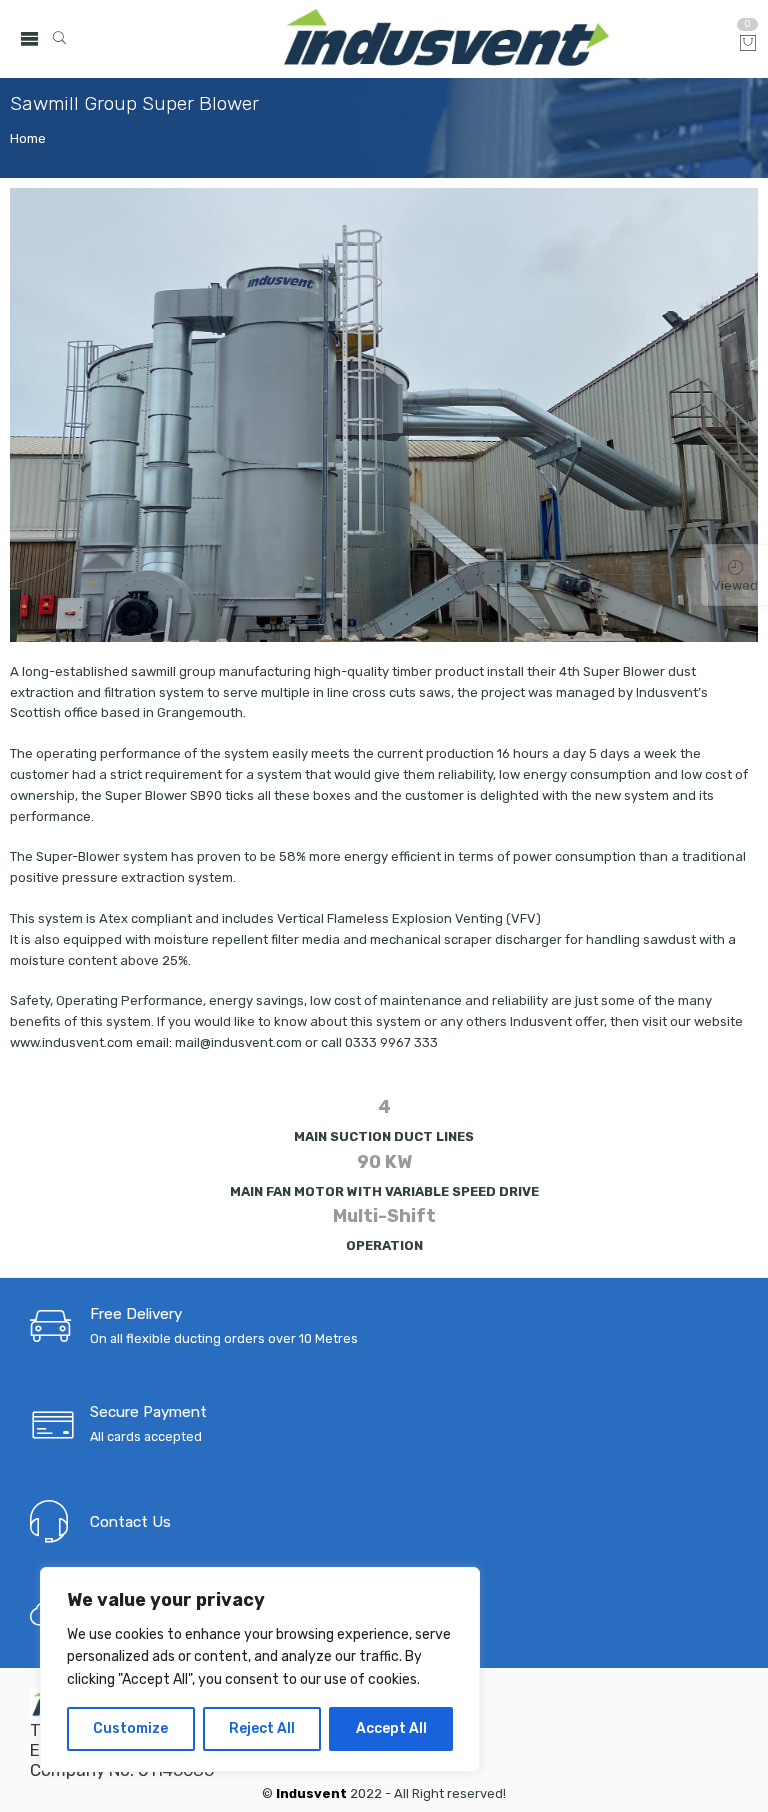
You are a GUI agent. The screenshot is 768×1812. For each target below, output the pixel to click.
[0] (748, 44)
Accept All (391, 1728)
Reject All (262, 1728)
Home (28, 138)
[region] (260, 1669)
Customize (130, 1728)
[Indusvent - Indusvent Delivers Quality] (447, 39)
